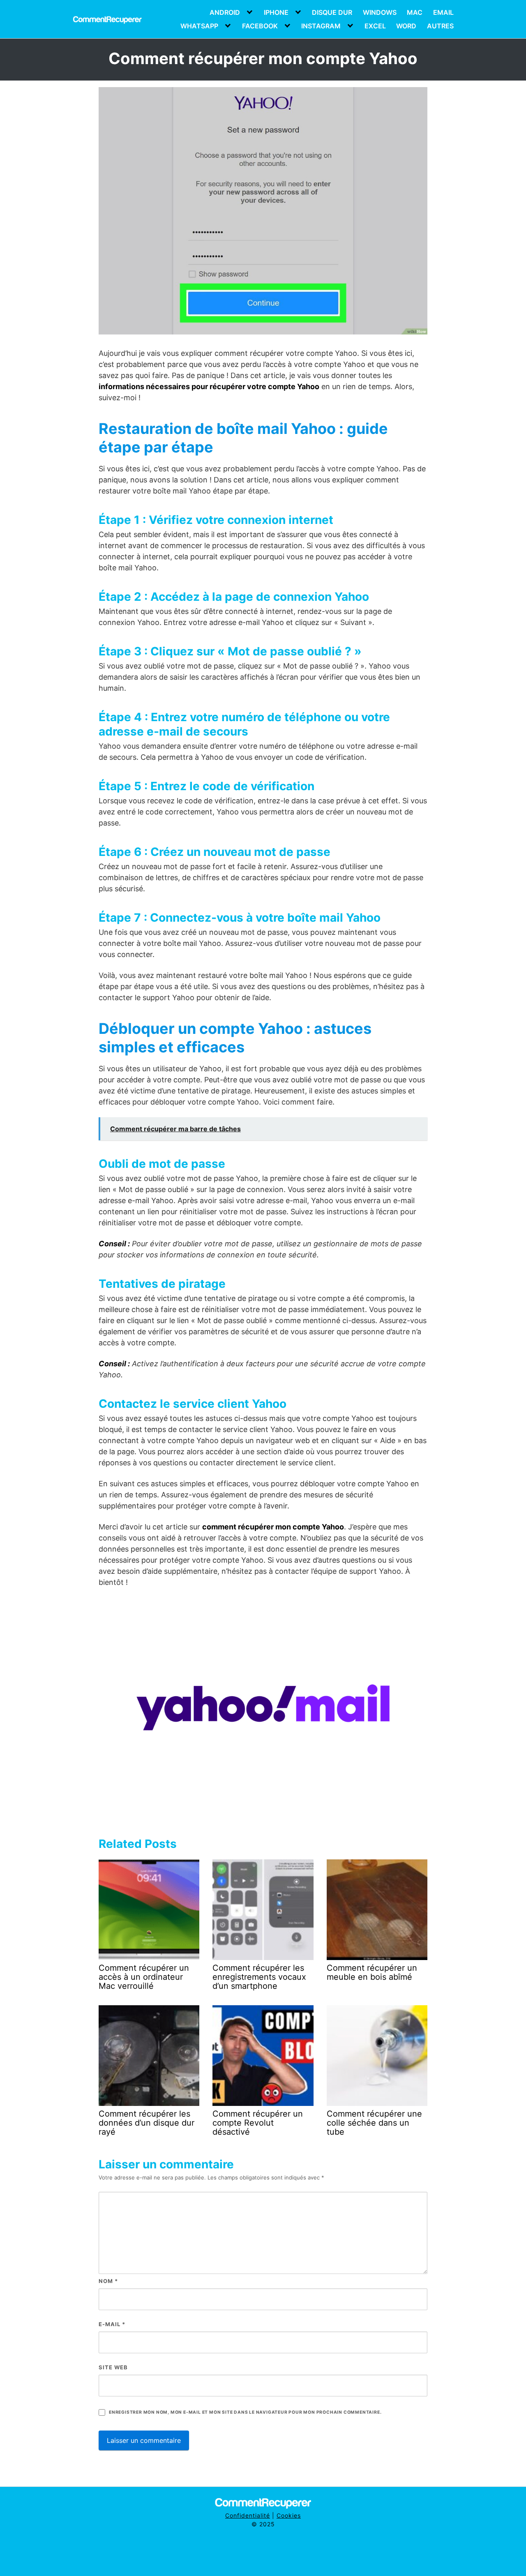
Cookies (289, 2515)
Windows (380, 12)
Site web (113, 2367)
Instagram (321, 26)
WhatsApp (199, 26)
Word (406, 26)
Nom (108, 2281)
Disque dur (332, 12)
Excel (375, 26)
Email (443, 12)
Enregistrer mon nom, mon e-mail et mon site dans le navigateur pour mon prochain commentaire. (245, 2412)
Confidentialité (248, 2515)
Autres (440, 26)
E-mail (112, 2324)
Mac (415, 12)
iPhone (276, 12)
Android (225, 12)
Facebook (260, 26)
